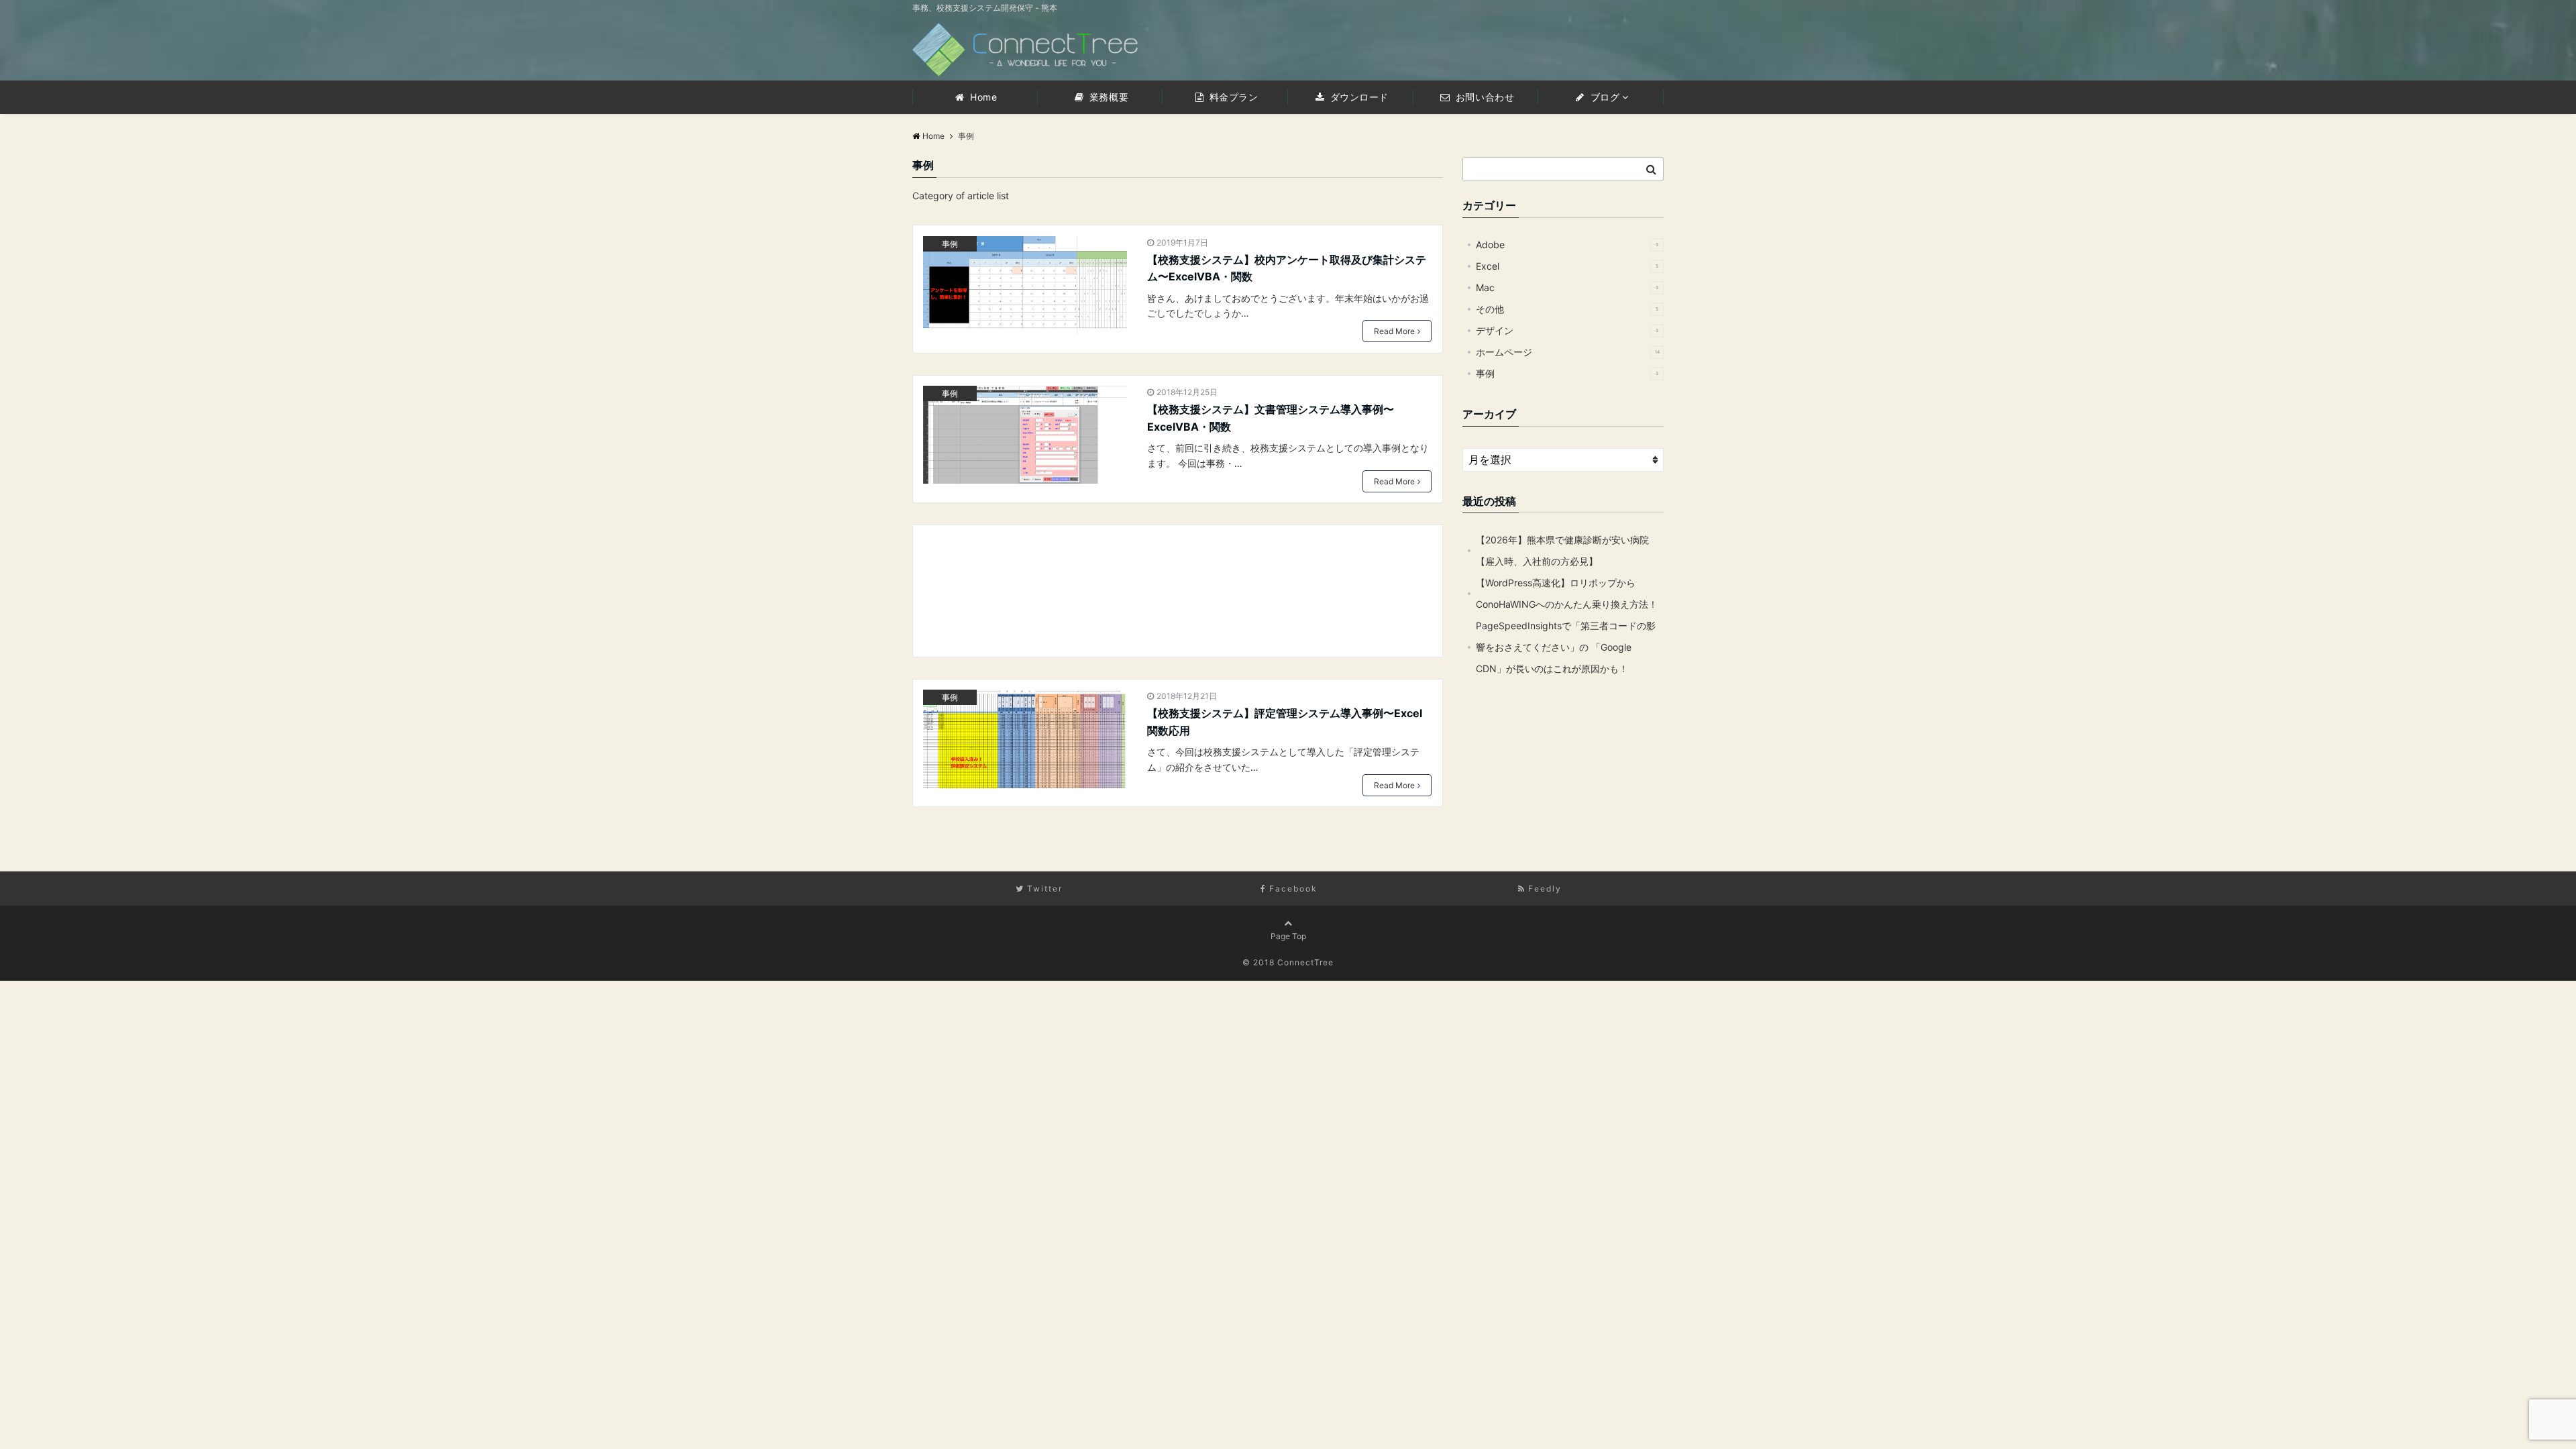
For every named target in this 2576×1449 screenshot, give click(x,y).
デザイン (1567, 330)
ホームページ (1568, 352)
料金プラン (1232, 97)
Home (982, 97)
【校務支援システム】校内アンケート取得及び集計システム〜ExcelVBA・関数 (1287, 268)
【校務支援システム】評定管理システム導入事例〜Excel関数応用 (1285, 722)
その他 (1567, 309)
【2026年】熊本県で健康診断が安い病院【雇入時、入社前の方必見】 (1562, 550)
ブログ (1603, 97)
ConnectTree (1305, 962)
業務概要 (1107, 97)
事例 (950, 244)
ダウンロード (1358, 97)
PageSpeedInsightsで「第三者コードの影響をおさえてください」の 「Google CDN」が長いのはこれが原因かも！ (1566, 647)
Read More (1394, 331)
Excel (1567, 266)
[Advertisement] (1178, 591)
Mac (1567, 287)
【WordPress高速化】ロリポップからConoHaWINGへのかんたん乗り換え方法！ (1567, 593)
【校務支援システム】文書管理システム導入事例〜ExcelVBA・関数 (1271, 418)
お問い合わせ (1483, 97)
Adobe (1567, 245)
